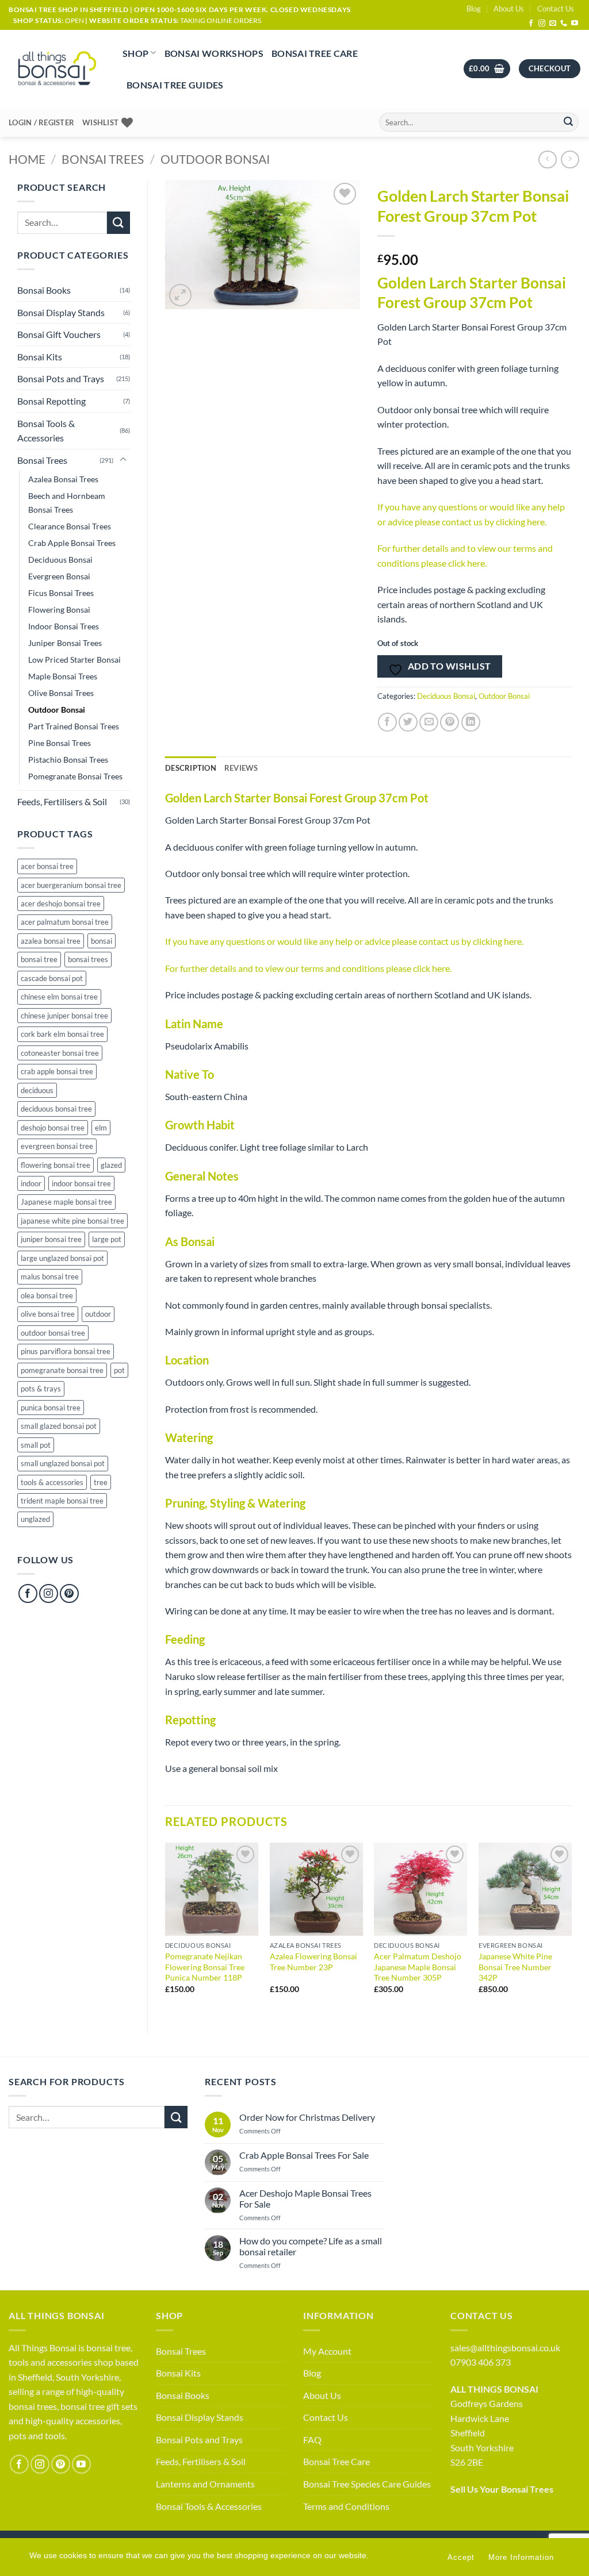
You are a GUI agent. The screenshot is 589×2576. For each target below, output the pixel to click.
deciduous (37, 1090)
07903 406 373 (481, 2362)
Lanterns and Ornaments (205, 2484)
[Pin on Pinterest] (450, 722)
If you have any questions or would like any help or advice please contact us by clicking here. (344, 941)
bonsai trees (88, 959)
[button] (487, 69)
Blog (474, 9)
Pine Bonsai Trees (60, 743)
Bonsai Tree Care (315, 53)
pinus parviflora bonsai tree (66, 1351)
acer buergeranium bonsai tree (71, 885)
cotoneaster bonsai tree (60, 1053)
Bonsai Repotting (51, 401)
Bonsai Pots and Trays (61, 378)
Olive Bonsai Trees (61, 693)
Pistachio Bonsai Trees (68, 760)
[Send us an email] (553, 24)
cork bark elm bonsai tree (62, 1034)
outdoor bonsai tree (53, 1333)
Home (27, 159)
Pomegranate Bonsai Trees (75, 776)
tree (101, 1482)
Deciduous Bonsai (60, 560)
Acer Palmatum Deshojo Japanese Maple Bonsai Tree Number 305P (418, 1967)
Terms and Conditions (346, 2506)
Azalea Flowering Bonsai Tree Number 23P (313, 1962)
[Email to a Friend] (429, 722)
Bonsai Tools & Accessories (46, 431)
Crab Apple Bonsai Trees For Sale (304, 2155)
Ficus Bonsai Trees (61, 593)
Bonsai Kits (40, 357)
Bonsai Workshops (214, 53)
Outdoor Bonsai (215, 159)
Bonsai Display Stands (61, 312)
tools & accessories (52, 1482)
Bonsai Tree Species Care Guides (367, 2484)
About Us (509, 9)
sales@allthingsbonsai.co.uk (505, 2348)
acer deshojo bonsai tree (61, 903)
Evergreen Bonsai (59, 576)
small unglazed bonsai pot (63, 1463)
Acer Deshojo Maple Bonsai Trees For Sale (305, 2198)
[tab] (241, 768)
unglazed (35, 1519)
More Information (521, 2557)
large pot (107, 1239)
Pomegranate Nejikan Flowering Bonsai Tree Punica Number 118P (205, 1967)
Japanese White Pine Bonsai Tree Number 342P (515, 1967)
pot (119, 1370)
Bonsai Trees (103, 159)
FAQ (312, 2439)
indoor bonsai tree (81, 1183)
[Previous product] (570, 159)
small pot (36, 1445)
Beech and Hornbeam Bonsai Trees (67, 502)
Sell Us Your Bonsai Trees (502, 2489)
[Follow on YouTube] (575, 24)
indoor (31, 1183)
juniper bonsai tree (51, 1239)
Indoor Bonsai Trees (64, 626)
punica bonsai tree (51, 1408)
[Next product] (547, 159)
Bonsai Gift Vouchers (59, 334)
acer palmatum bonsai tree (65, 922)
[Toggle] (123, 460)
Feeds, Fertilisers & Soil (62, 801)
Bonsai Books (44, 290)
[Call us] (564, 24)
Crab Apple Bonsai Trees (72, 543)
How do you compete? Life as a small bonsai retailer (311, 2246)
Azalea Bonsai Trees (63, 479)
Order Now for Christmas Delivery (307, 2117)
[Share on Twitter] (408, 722)
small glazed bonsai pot (59, 1426)
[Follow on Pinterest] (69, 1593)
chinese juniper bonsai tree (64, 1016)
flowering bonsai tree (56, 1165)
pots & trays (41, 1389)
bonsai (102, 941)
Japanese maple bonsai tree (66, 1202)
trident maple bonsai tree (62, 1501)
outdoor (98, 1314)
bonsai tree (39, 959)
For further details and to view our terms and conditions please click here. (308, 968)
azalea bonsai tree (51, 941)
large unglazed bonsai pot (62, 1258)
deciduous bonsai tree (56, 1109)
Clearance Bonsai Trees (70, 526)
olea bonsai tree (47, 1295)
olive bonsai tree (48, 1314)
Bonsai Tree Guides (175, 85)
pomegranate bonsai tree (62, 1370)
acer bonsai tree (47, 866)
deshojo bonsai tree (53, 1128)
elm (101, 1128)
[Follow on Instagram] (542, 24)
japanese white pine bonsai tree (72, 1221)
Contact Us (556, 9)
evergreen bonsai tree (57, 1146)
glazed (111, 1165)
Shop (135, 53)
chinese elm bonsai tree (59, 997)
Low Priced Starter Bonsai (74, 660)
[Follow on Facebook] (531, 24)
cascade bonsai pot (52, 978)
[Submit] (568, 122)
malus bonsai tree (50, 1277)
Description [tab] (191, 768)
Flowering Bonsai (59, 610)
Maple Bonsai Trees (63, 676)
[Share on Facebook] (387, 722)
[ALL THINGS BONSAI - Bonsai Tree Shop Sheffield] (57, 69)
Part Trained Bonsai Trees (74, 726)
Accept (461, 2557)
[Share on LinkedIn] (471, 722)
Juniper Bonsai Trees (65, 643)
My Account (327, 2351)
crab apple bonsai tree (57, 1071)
